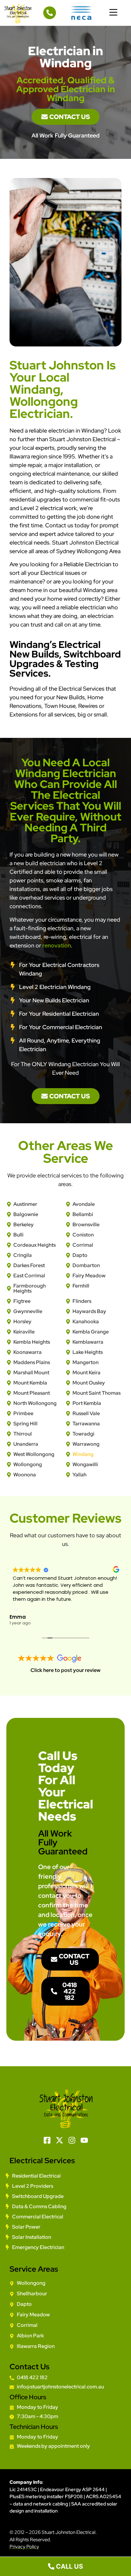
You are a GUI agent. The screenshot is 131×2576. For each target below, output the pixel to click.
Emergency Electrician (38, 2247)
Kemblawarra (88, 1342)
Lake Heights (88, 1352)
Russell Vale (86, 1413)
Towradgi (83, 1434)
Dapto (80, 1255)
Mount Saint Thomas (97, 1393)
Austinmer (25, 1204)
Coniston (83, 1235)
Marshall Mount (31, 1373)
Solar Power (26, 2227)
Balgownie (26, 1214)
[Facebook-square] (47, 2140)
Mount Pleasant (32, 1393)
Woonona (25, 1475)
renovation (57, 945)
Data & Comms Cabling (39, 2206)
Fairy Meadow (89, 1276)
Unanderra (26, 1444)
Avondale (84, 1204)
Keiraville (24, 1332)
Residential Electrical (36, 2176)
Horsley (22, 1321)
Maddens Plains (32, 1362)
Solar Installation (32, 2237)
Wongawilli (85, 1464)
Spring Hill (25, 1424)
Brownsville (86, 1225)
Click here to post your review (65, 1670)
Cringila (23, 1255)
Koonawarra (28, 1352)
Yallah (79, 1475)
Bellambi (83, 1214)
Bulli (18, 1235)
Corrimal (83, 1245)
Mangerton (86, 1362)
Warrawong (86, 1444)
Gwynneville (28, 1311)
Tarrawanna (86, 1424)
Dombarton (86, 1265)
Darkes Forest (29, 1265)
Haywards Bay (89, 1311)
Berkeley (24, 1225)
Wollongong (28, 1464)
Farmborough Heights (30, 1288)
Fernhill (81, 1286)
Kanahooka (86, 1321)
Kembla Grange (91, 1332)
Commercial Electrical (38, 2217)
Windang (83, 1454)
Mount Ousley (89, 1383)
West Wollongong (34, 1454)
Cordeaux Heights (34, 1245)
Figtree (22, 1301)
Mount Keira (86, 1373)
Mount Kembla (30, 1383)
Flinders (82, 1301)
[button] (114, 13)
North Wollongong (35, 1403)
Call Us (69, 2566)
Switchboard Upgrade (38, 2196)
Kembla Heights (32, 1342)
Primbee (23, 1413)
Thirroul (23, 1434)
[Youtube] (84, 2140)
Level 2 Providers (33, 2186)
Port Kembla (87, 1403)
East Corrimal (29, 1276)
